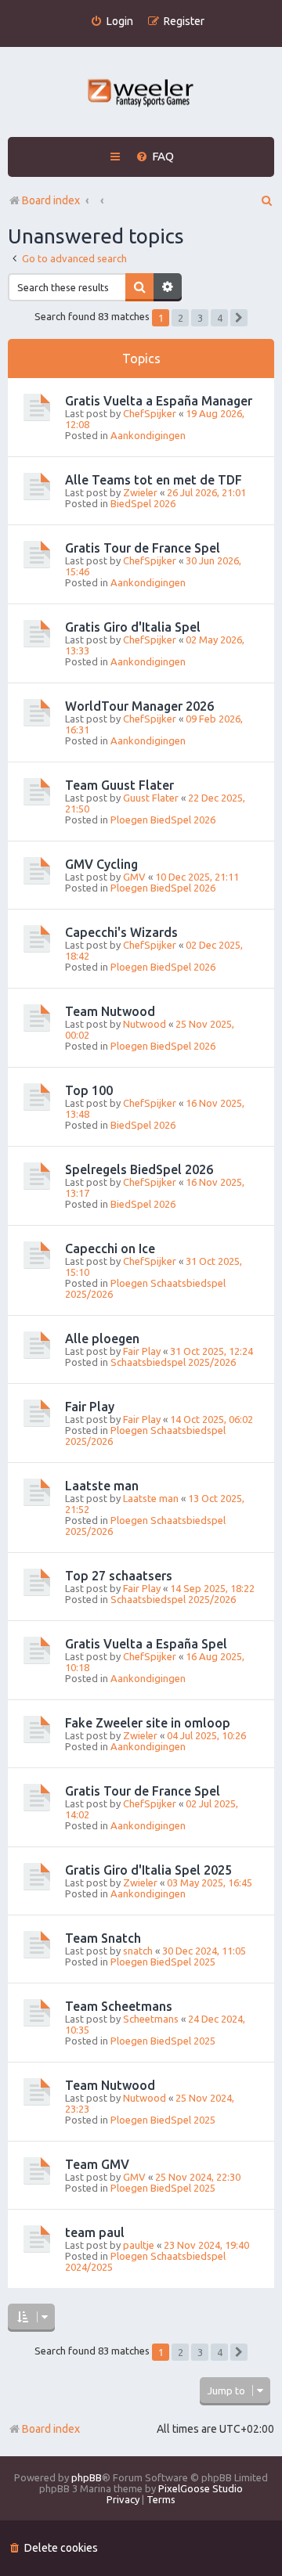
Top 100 (89, 1090)
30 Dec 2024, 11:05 (204, 1951)
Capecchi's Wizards (121, 932)
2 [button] (181, 318)
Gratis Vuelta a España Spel (146, 1644)
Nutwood (145, 1024)
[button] (239, 318)
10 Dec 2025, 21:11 (197, 877)
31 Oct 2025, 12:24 (211, 1351)
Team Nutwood (110, 1011)
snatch (138, 1951)
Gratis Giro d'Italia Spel (133, 627)
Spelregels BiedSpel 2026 (139, 1169)
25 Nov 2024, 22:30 (198, 2177)
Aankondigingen (148, 435)
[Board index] (141, 94)
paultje (139, 2245)
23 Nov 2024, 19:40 (206, 2245)
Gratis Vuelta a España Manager (159, 401)
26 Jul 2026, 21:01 (206, 492)
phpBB (87, 2477)
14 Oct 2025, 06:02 (211, 1419)
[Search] (139, 287)
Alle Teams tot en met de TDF (154, 480)
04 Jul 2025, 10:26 (206, 1735)
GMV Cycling (101, 864)
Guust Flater (151, 798)
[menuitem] (112, 22)
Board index (51, 2429)
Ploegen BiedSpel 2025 (163, 1962)
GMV (134, 877)
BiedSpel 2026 (143, 503)
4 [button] (220, 318)
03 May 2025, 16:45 (210, 1882)
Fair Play (142, 1351)
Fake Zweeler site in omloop (148, 1723)
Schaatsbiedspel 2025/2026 (173, 1362)
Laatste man (102, 1486)
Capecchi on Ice (110, 1248)
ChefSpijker (150, 413)
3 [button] (200, 318)
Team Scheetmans (119, 2006)
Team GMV (97, 2164)
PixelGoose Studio (201, 2488)
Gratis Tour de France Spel (143, 548)
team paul (95, 2232)
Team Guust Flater (119, 785)
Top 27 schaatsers (119, 1576)
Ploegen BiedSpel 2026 (163, 820)
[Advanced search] (168, 287)
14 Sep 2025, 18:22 (212, 1588)
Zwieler (140, 492)
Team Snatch (103, 1938)
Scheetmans (151, 2019)
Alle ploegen (102, 1338)
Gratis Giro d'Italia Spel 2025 (148, 1870)
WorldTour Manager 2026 (139, 706)
